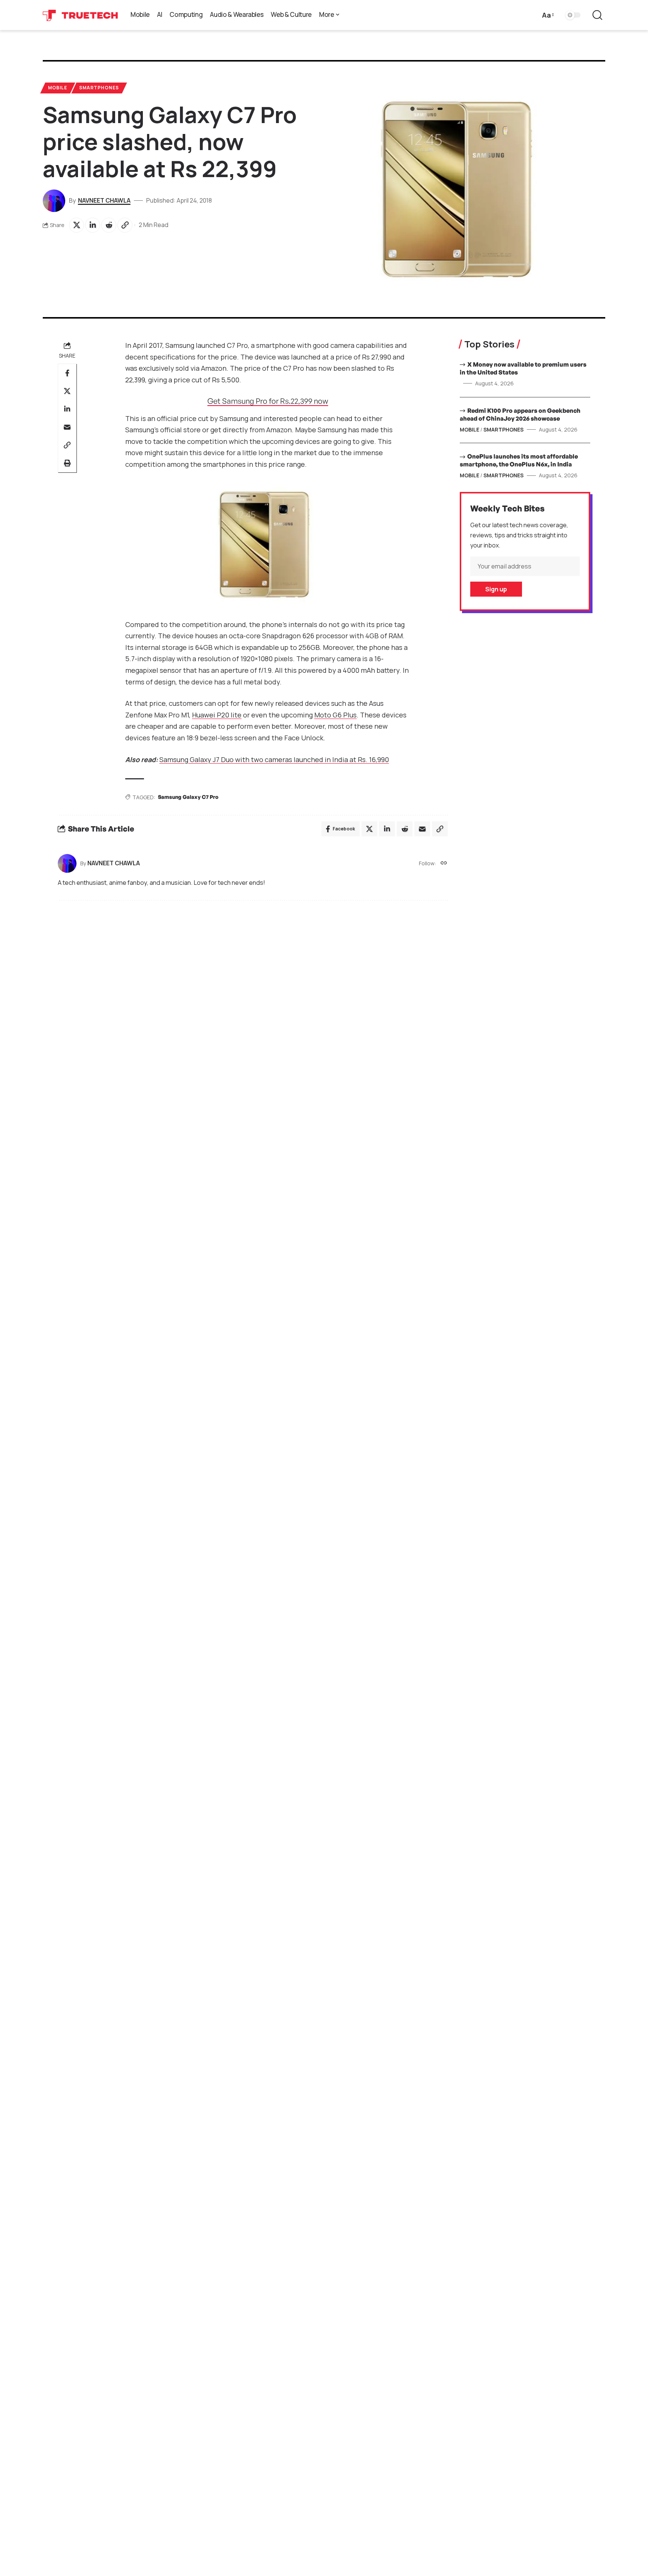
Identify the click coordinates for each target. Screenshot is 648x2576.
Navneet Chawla (104, 200)
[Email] (67, 427)
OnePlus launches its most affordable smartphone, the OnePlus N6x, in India (519, 460)
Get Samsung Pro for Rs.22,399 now (268, 401)
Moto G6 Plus (335, 715)
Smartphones (99, 88)
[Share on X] (76, 225)
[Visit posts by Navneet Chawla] (67, 863)
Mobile (58, 88)
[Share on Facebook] (67, 373)
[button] (547, 15)
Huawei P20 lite (217, 715)
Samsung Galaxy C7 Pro (188, 797)
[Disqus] (253, 1008)
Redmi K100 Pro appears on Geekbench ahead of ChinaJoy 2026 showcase (520, 414)
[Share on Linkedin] (93, 225)
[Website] (444, 864)
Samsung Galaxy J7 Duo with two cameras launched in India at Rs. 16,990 (274, 759)
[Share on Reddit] (109, 225)
